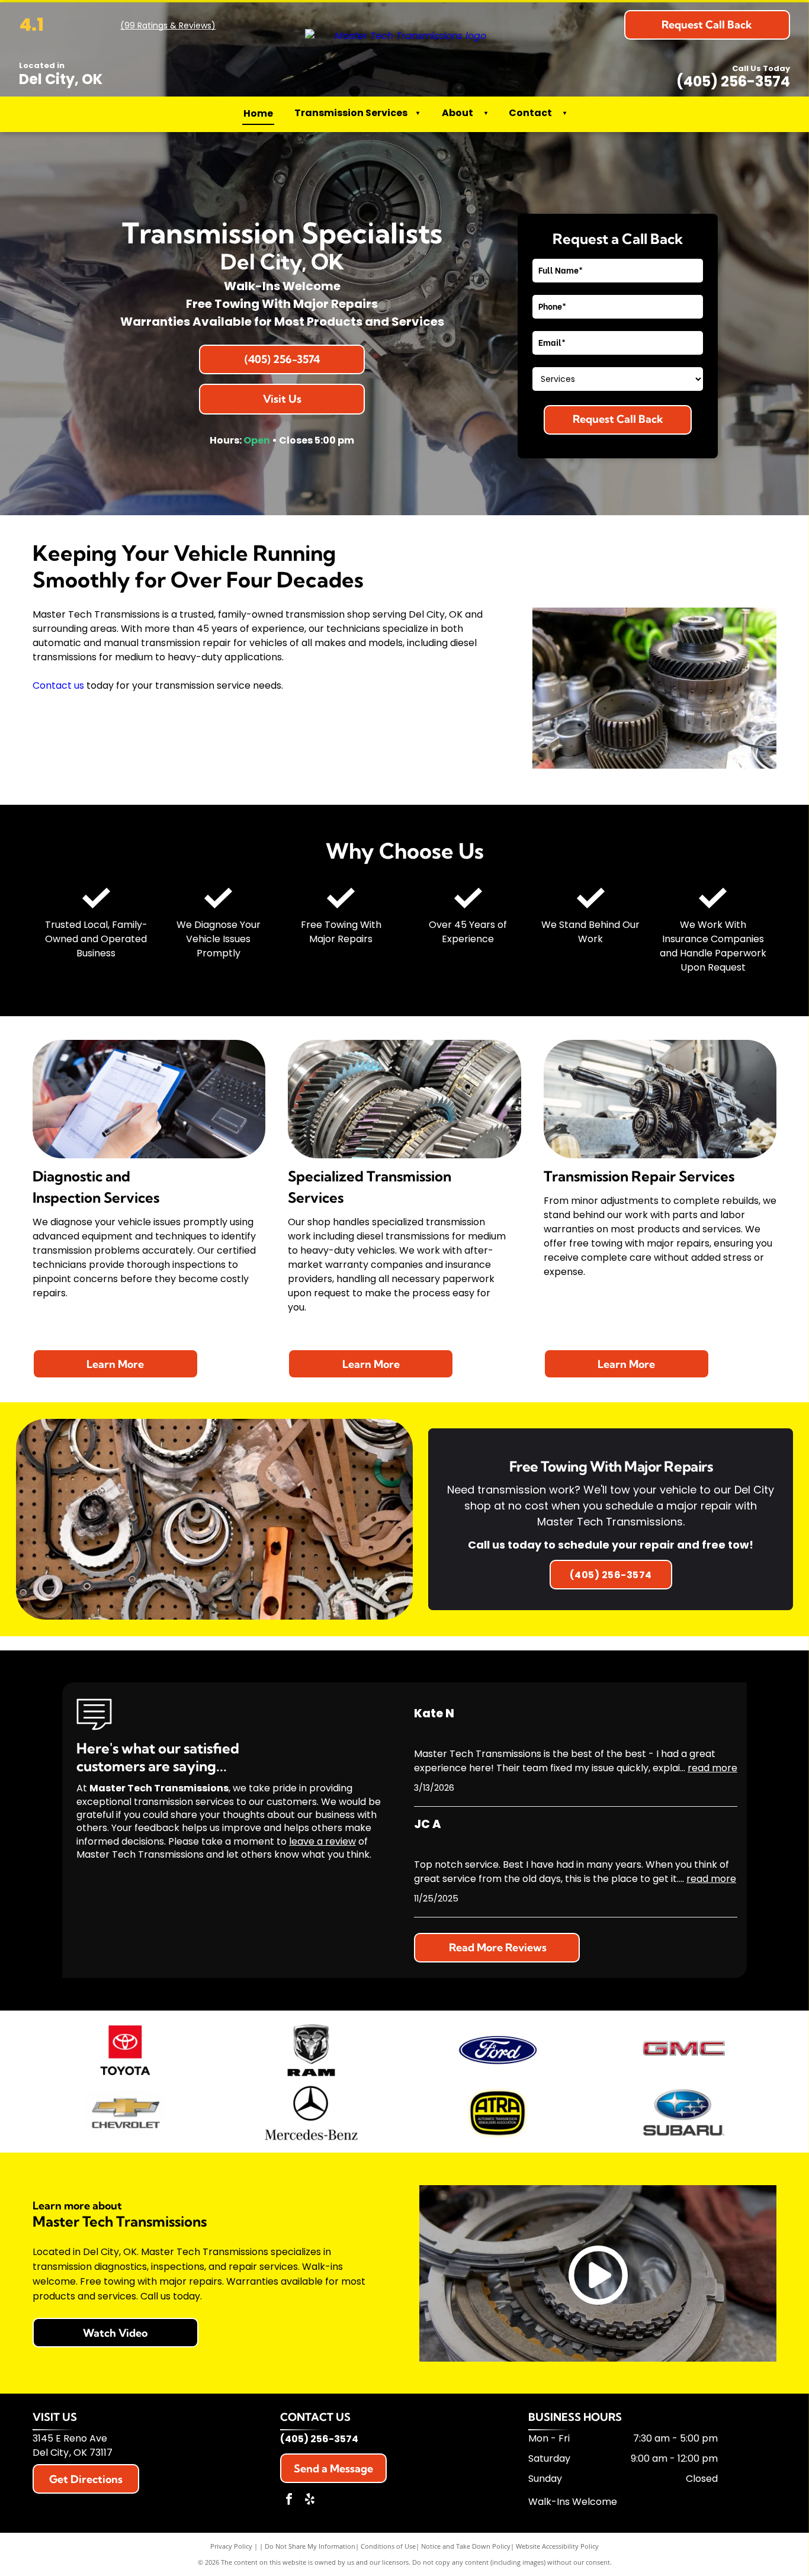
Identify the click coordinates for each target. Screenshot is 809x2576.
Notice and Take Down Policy (466, 2546)
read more (712, 1768)
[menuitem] (483, 113)
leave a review (322, 1841)
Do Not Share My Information (310, 2546)
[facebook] (289, 2500)
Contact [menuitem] (530, 113)
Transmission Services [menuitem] (357, 113)
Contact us (58, 685)
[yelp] (310, 2500)
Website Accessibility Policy (557, 2546)
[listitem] (611, 1520)
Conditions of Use (388, 2546)
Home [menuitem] (258, 113)
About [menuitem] (458, 113)
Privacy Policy (231, 2546)
